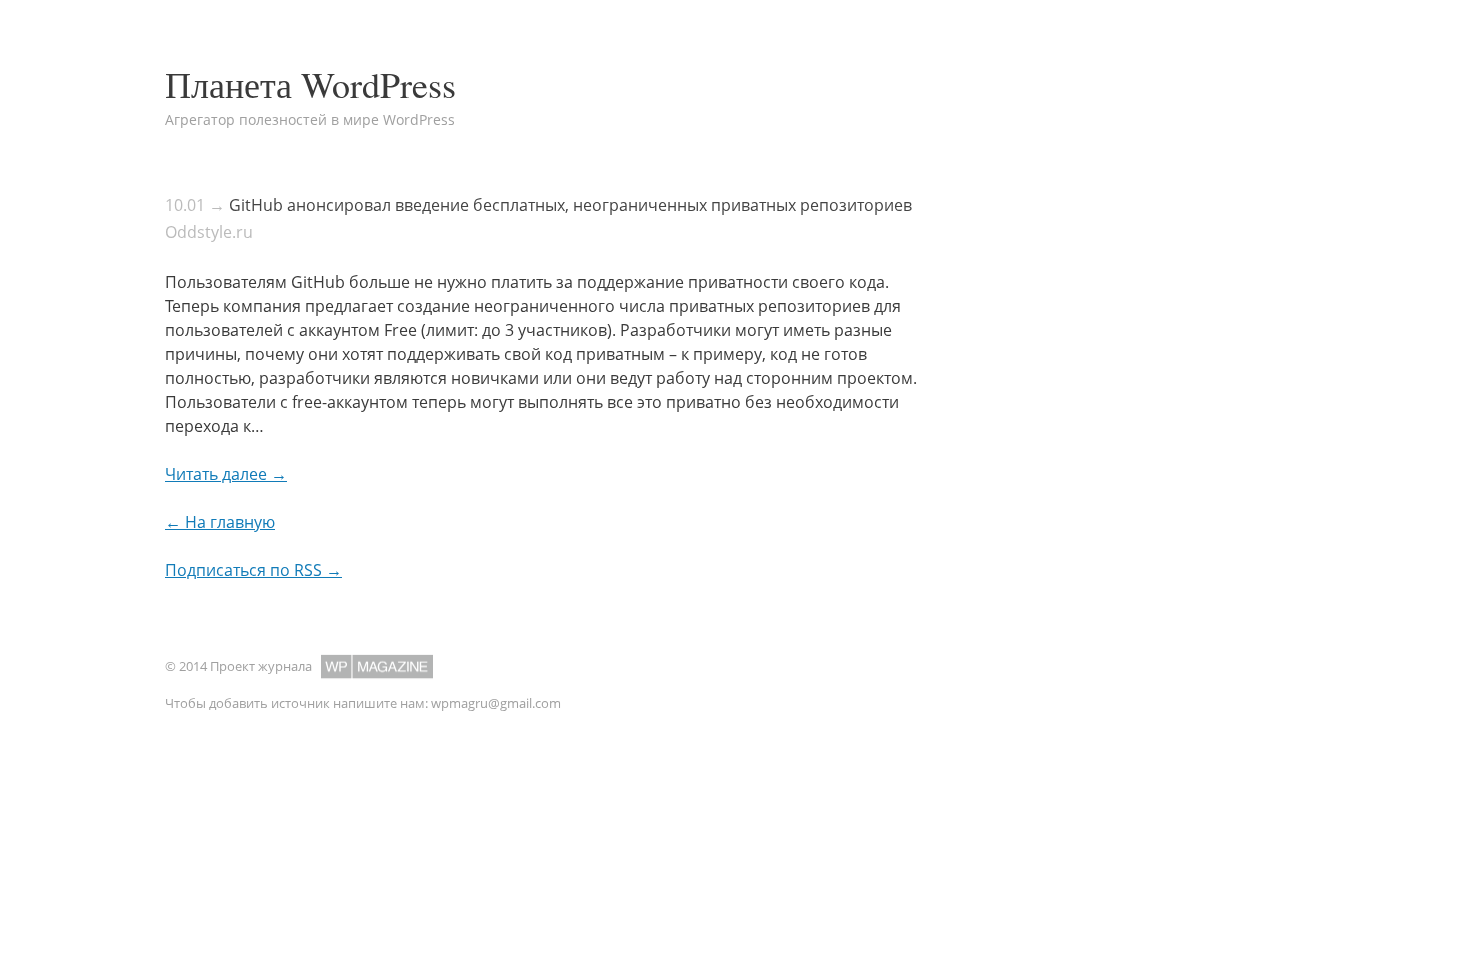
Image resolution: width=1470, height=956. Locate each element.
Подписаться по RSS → (253, 570)
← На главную (220, 522)
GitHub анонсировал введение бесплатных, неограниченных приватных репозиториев (570, 205)
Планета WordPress (310, 84)
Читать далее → (226, 474)
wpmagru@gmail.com (496, 703)
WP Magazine (377, 666)
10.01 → (195, 205)
